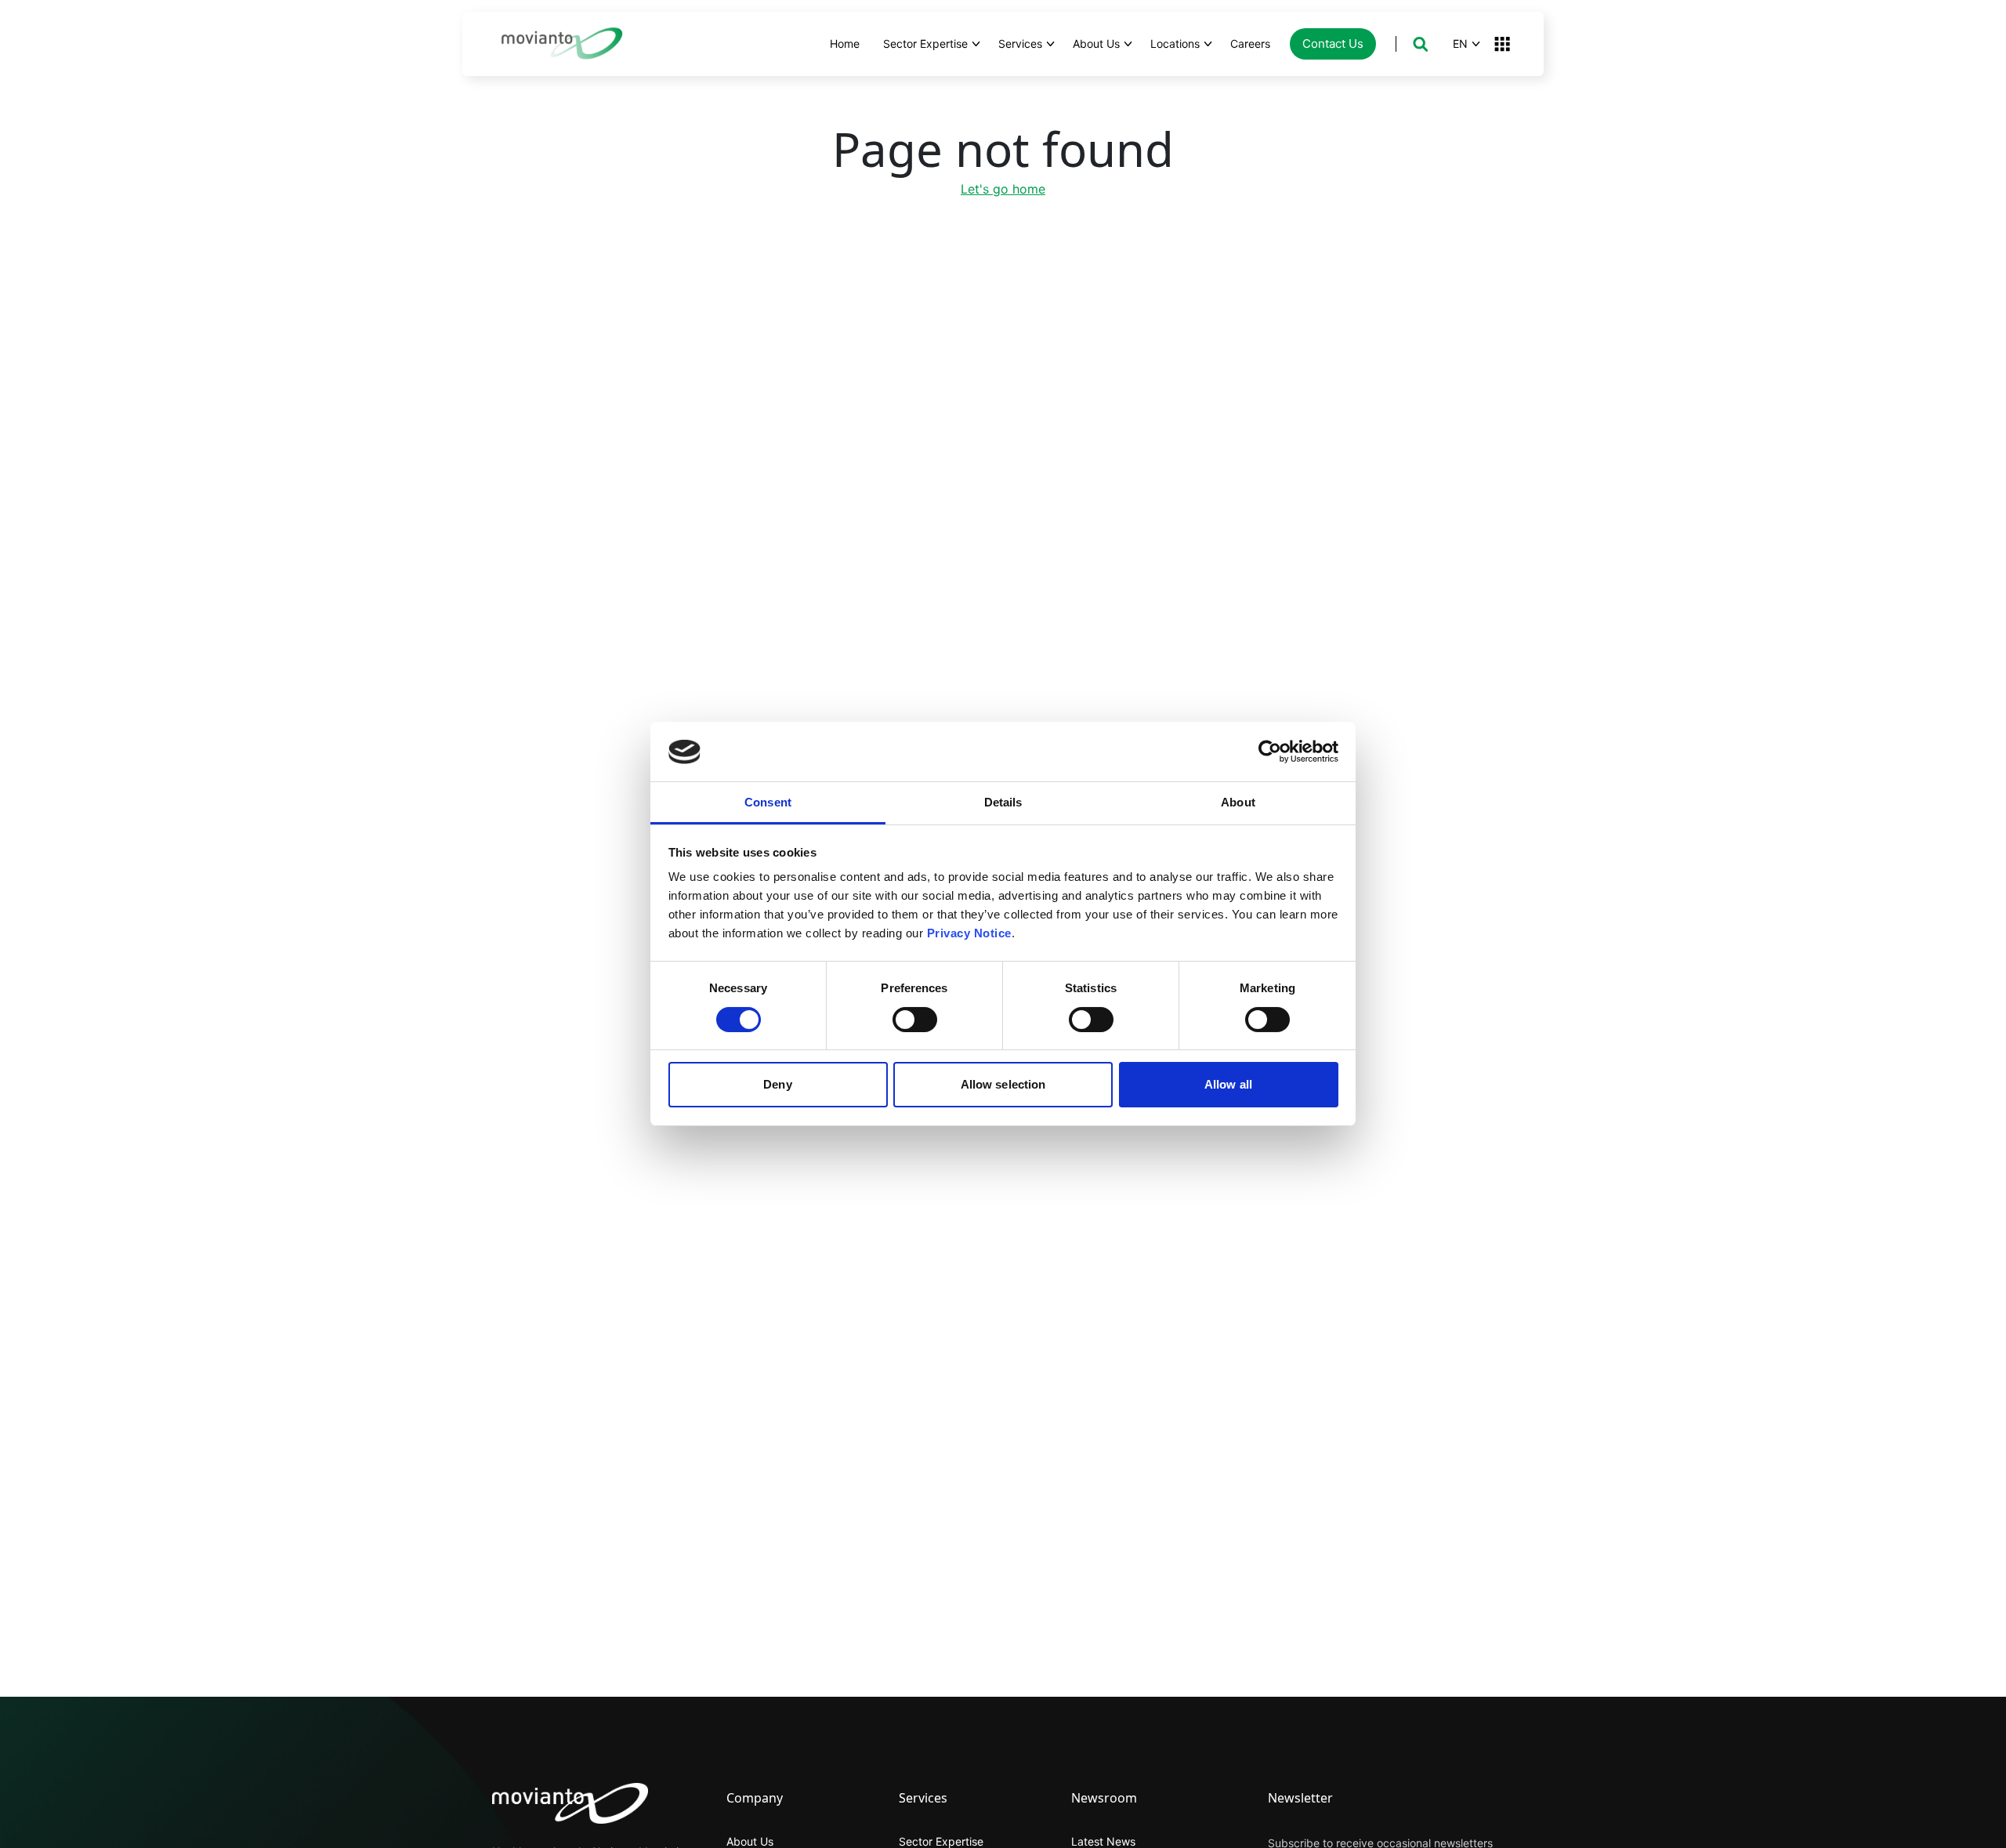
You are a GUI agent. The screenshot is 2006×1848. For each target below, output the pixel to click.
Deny (777, 1085)
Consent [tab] (768, 803)
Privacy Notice (969, 934)
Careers (1250, 43)
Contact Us (1333, 43)
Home (845, 43)
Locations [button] (1175, 43)
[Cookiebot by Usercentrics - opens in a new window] (1270, 752)
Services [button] (1020, 43)
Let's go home (1003, 189)
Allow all (1228, 1085)
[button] (1420, 44)
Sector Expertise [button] (925, 43)
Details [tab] (1003, 803)
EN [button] (1460, 43)
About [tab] (1238, 803)
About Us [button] (1096, 43)
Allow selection (1003, 1085)
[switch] (915, 1020)
